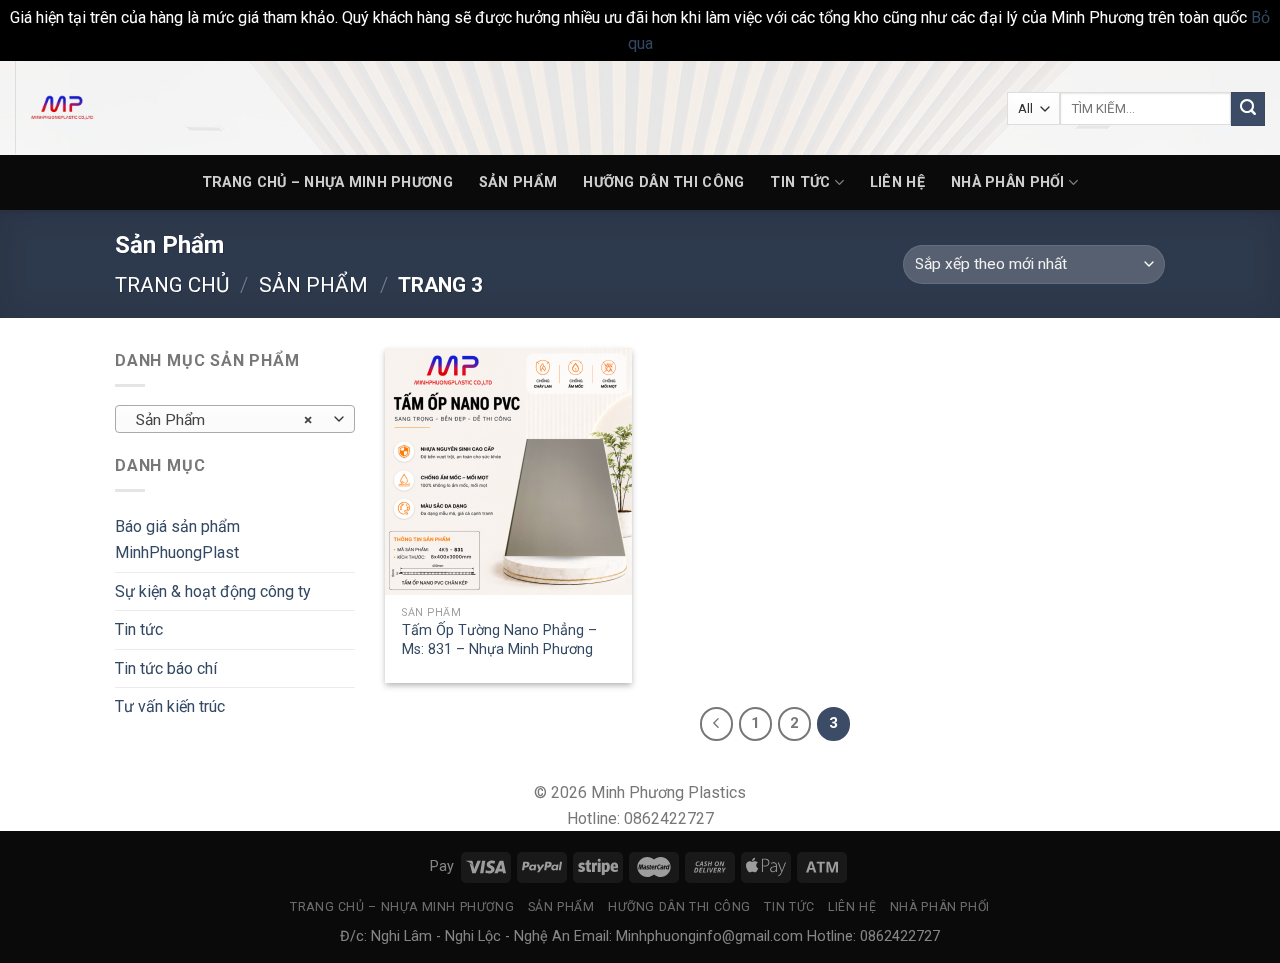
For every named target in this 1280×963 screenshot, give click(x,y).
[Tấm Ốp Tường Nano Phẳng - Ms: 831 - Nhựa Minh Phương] (508, 471)
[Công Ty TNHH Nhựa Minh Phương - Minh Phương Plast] (115, 108)
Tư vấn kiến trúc (170, 706)
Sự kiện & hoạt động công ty (213, 591)
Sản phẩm (518, 182)
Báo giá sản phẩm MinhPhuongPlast (177, 539)
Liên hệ (897, 182)
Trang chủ (172, 285)
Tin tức (800, 182)
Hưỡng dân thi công (663, 182)
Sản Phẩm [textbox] (224, 420)
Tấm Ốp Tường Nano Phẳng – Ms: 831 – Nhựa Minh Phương (499, 640)
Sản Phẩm (313, 285)
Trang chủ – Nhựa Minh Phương (327, 182)
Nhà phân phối (1008, 182)
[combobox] (235, 419)
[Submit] (1248, 109)
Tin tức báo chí (166, 668)
